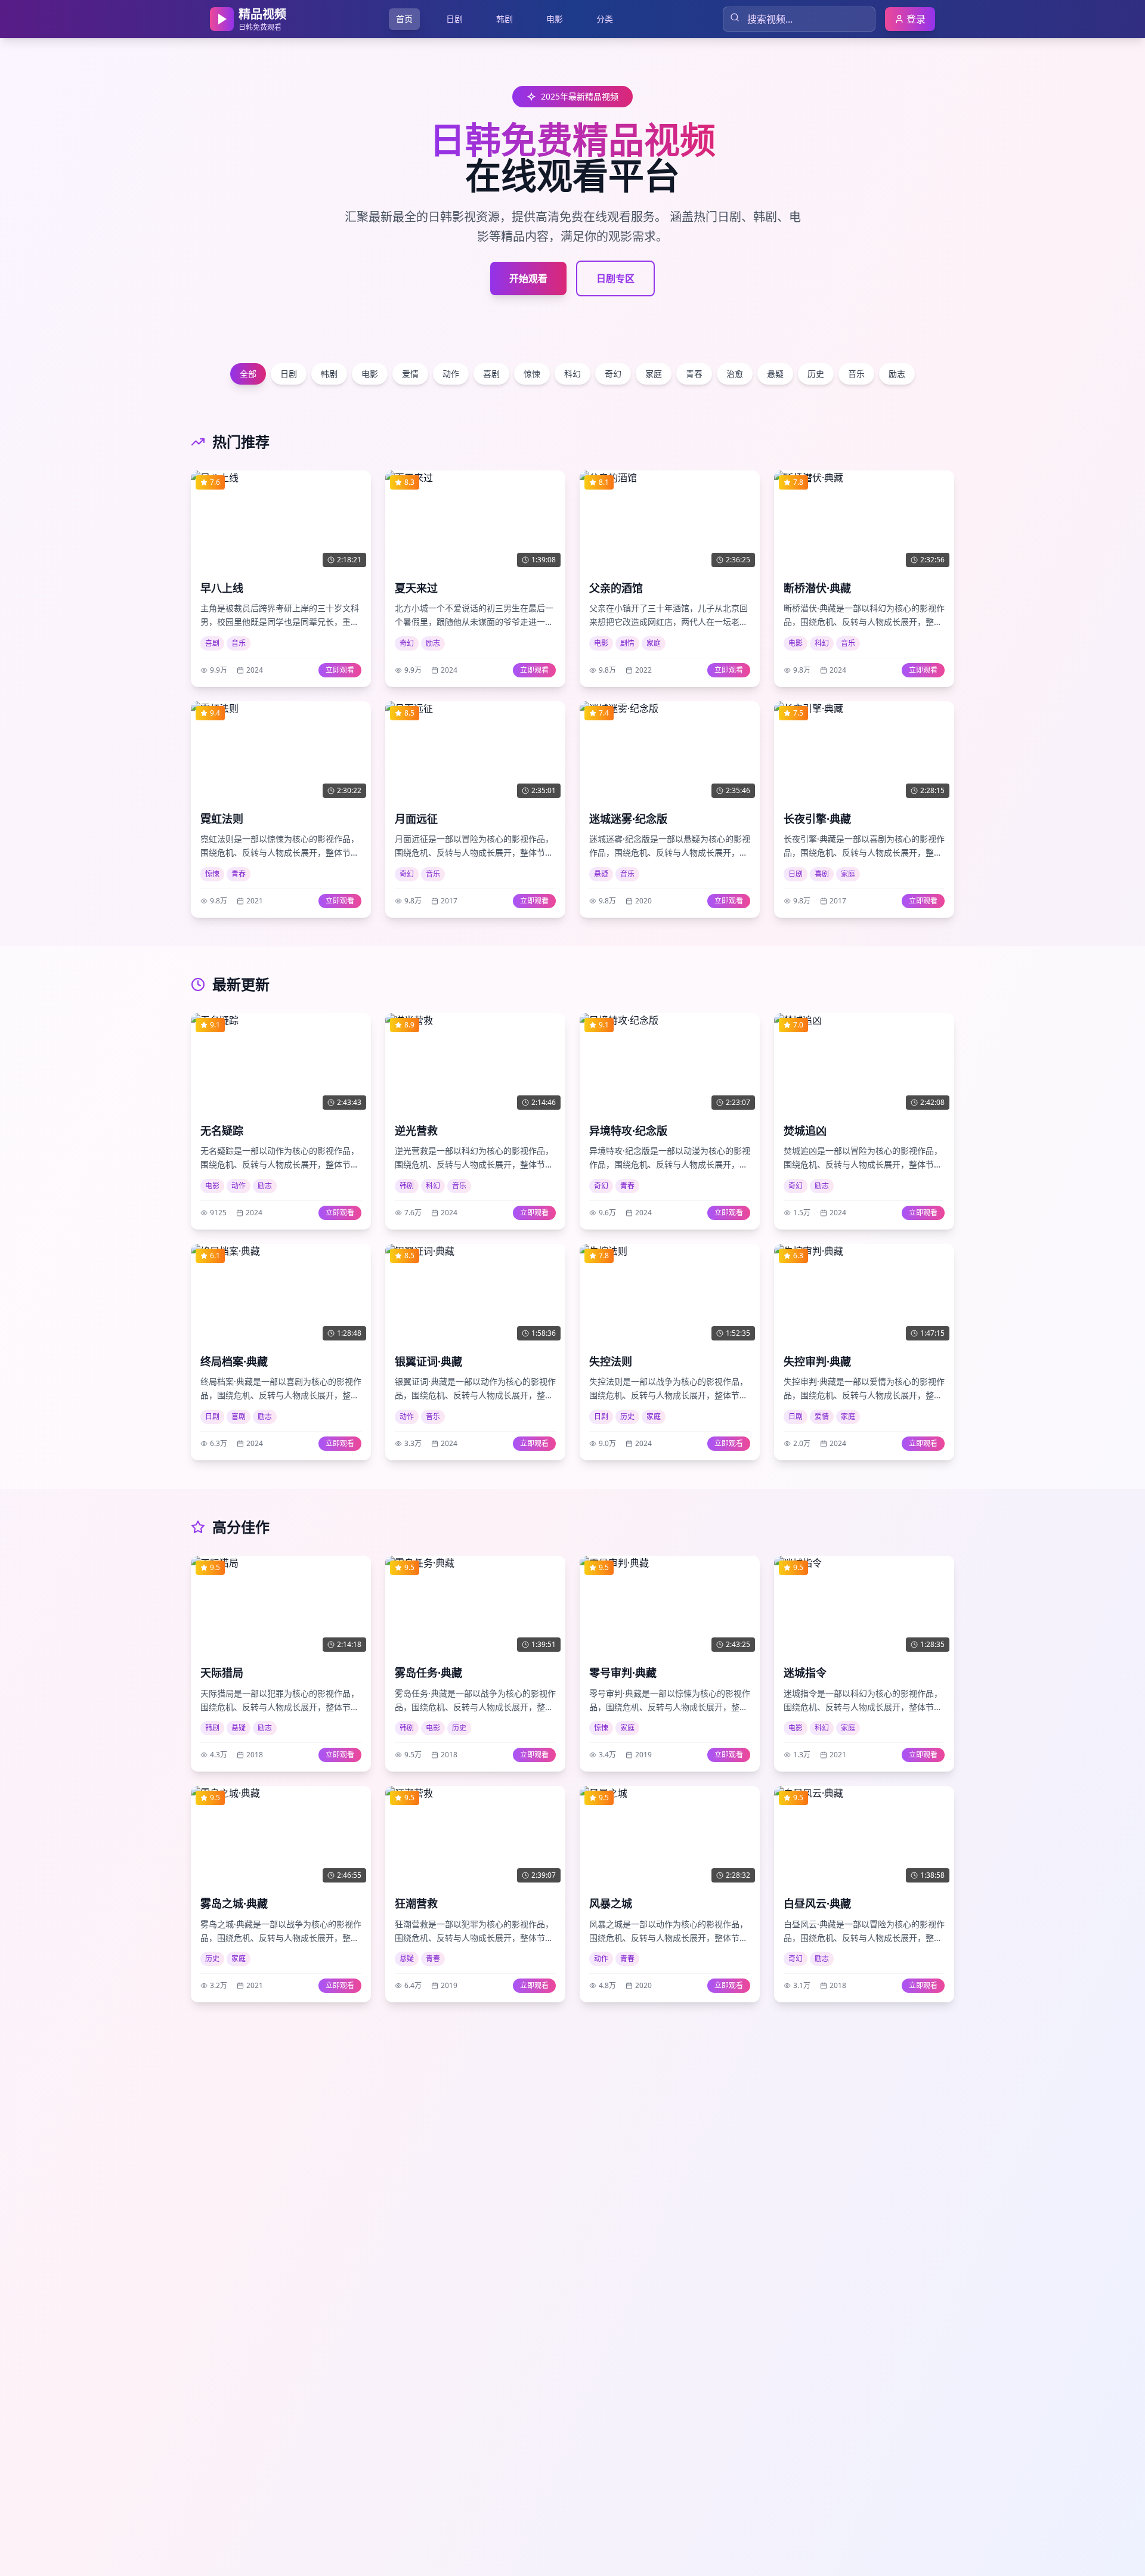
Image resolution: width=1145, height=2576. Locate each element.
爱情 (410, 374)
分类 (605, 19)
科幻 (572, 374)
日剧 (454, 19)
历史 (816, 374)
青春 (694, 374)
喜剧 (491, 374)
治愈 (735, 374)
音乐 (856, 374)
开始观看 (528, 278)
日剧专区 (615, 278)
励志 (897, 374)
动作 (451, 374)
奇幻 (613, 374)
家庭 (654, 374)
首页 (404, 19)
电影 (555, 19)
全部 (248, 374)
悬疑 (775, 374)
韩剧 (505, 19)
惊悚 (532, 374)
